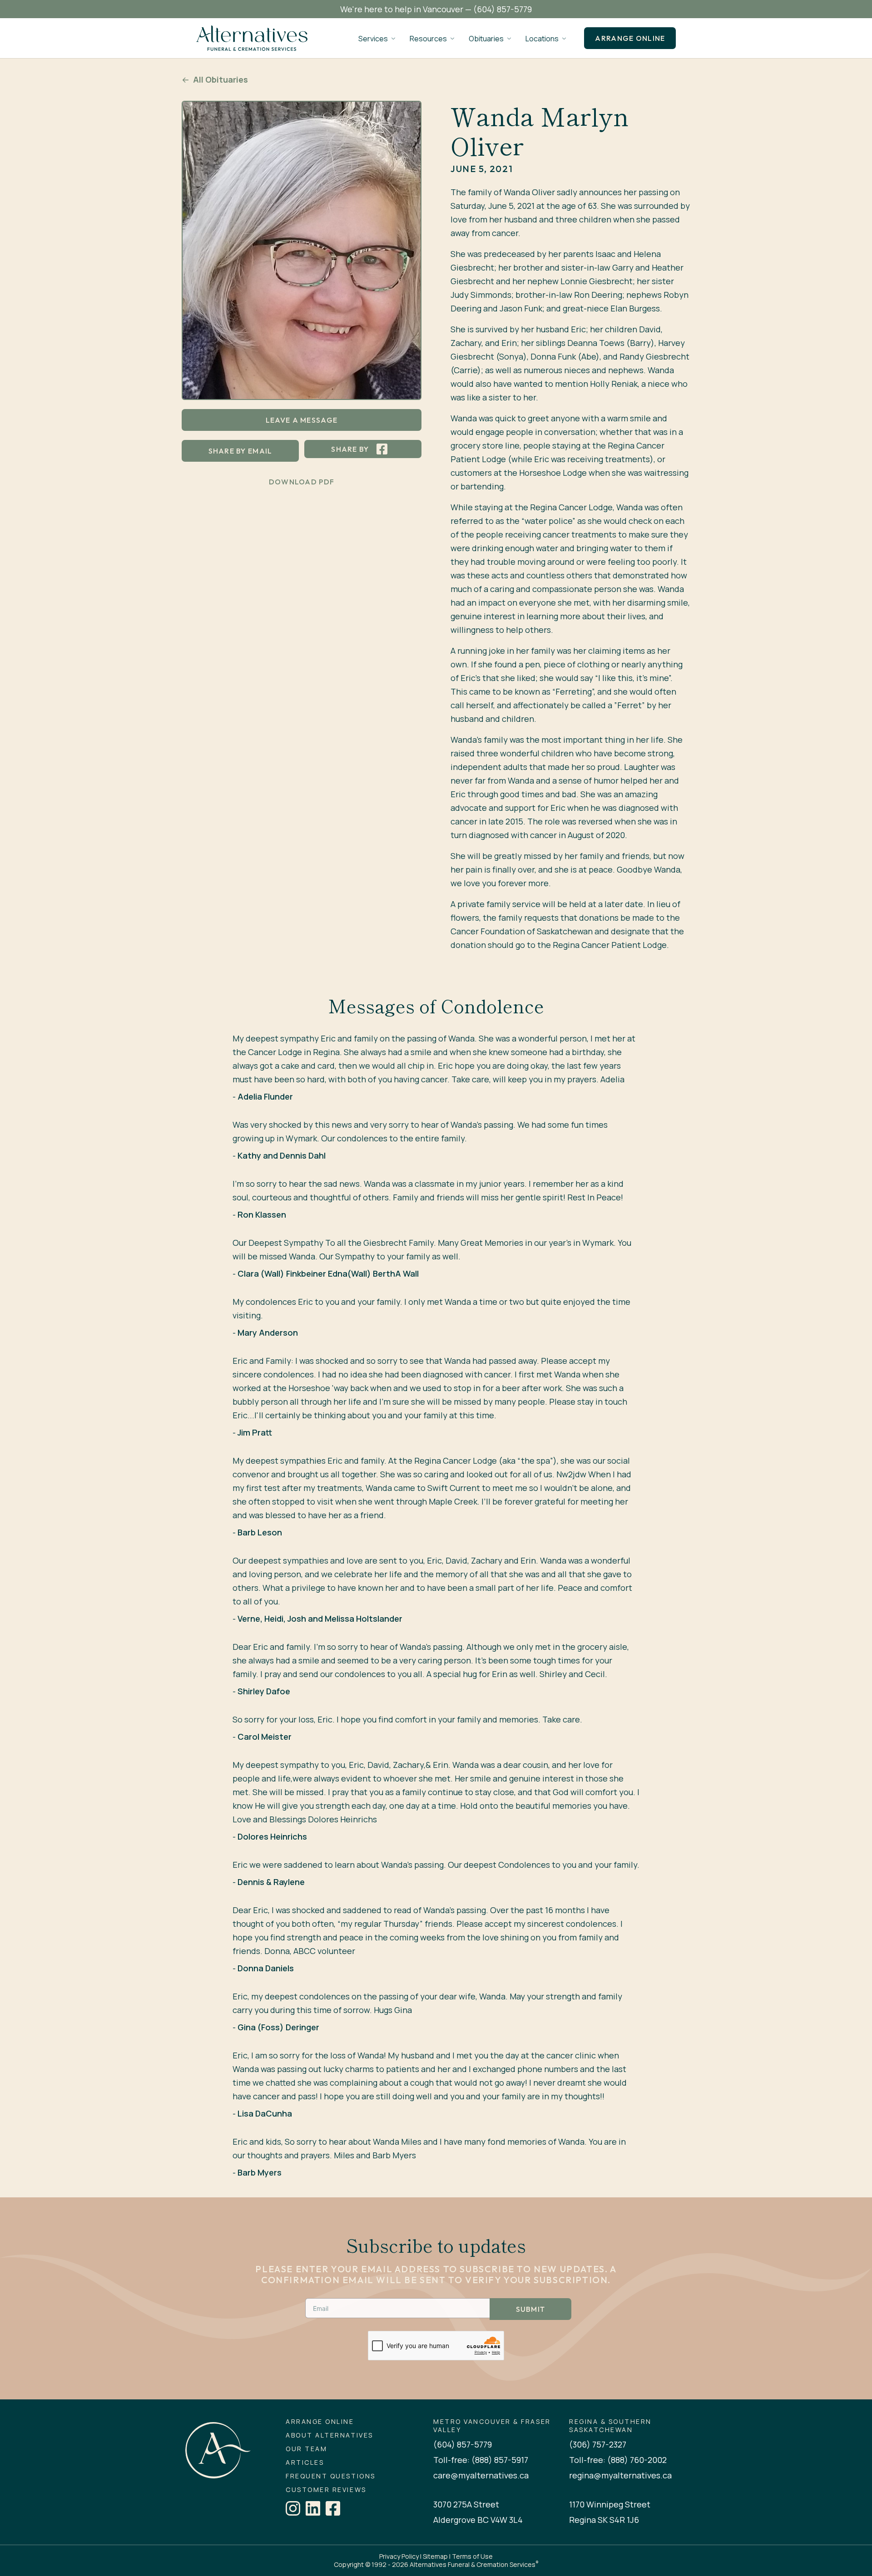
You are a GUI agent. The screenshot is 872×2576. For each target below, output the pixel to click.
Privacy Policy (399, 2556)
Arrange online (630, 38)
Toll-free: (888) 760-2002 (618, 2460)
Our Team (306, 2449)
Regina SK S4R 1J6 (604, 2520)
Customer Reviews (326, 2490)
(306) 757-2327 (598, 2444)
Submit (531, 2309)
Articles (305, 2462)
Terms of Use (472, 2556)
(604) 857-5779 (503, 9)
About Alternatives (329, 2435)
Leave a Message (302, 420)
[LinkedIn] (313, 2508)
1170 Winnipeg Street (610, 2504)
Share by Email (240, 451)
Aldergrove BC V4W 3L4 (478, 2520)
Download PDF (302, 482)
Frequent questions (330, 2476)
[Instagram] (293, 2508)
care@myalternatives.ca (481, 2475)
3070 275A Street (466, 2504)
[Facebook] (333, 2508)
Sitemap (435, 2556)
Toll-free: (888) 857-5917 (481, 2460)
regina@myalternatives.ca (620, 2475)
